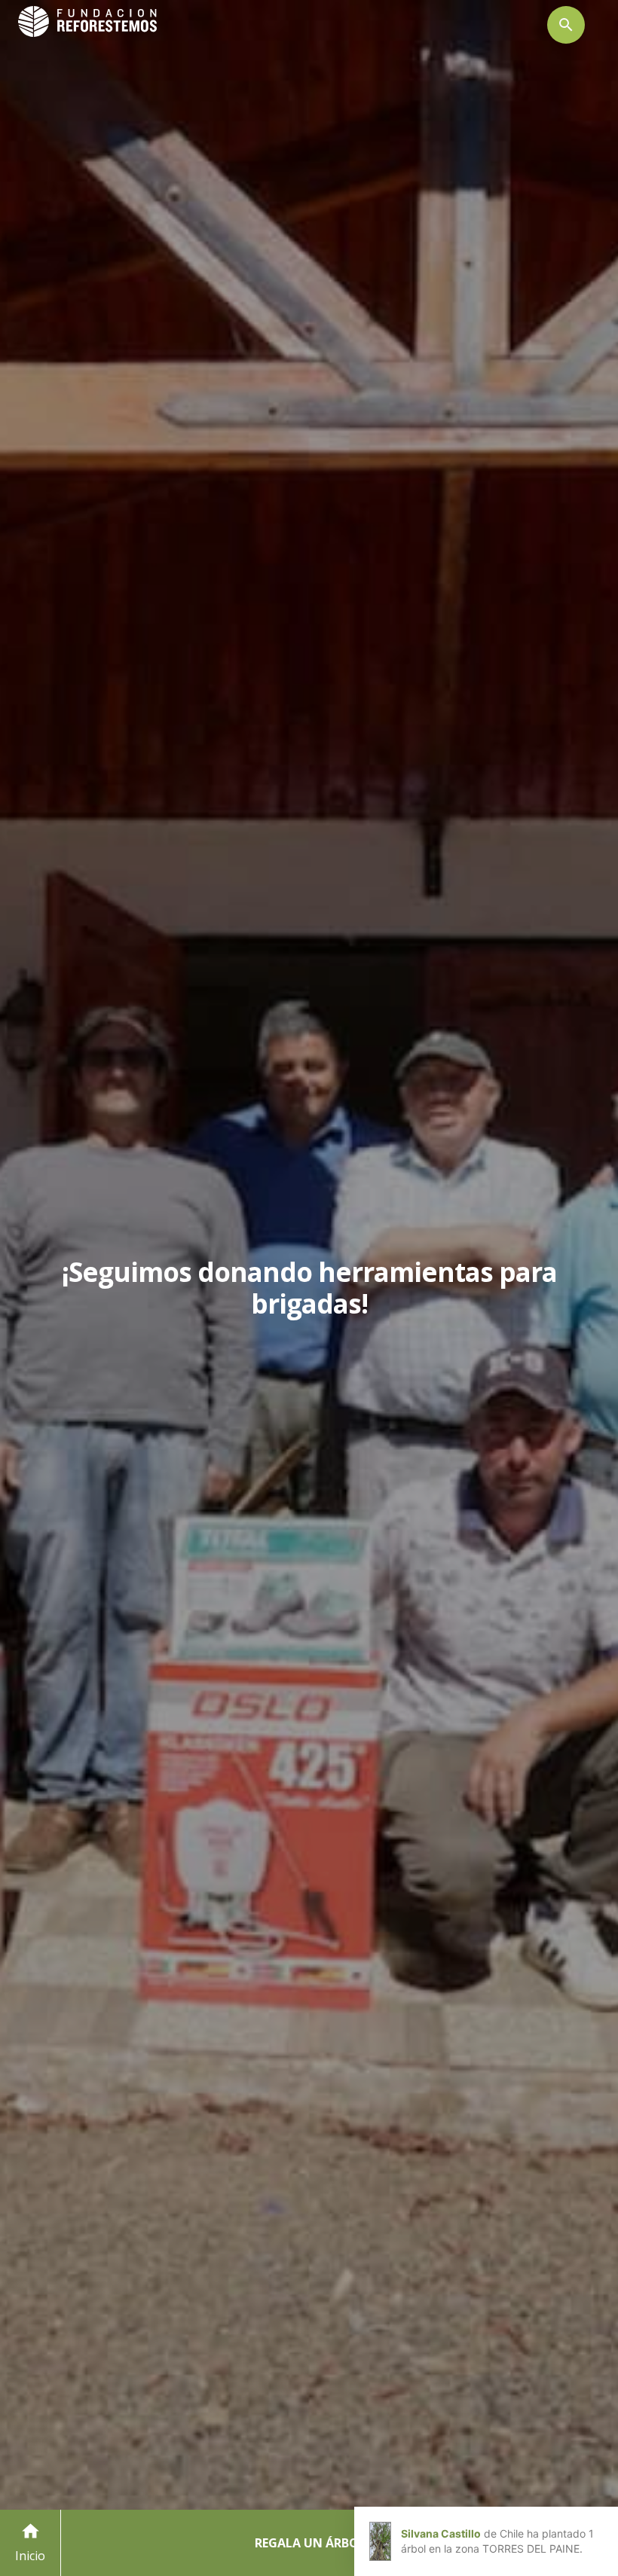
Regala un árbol (310, 2543)
